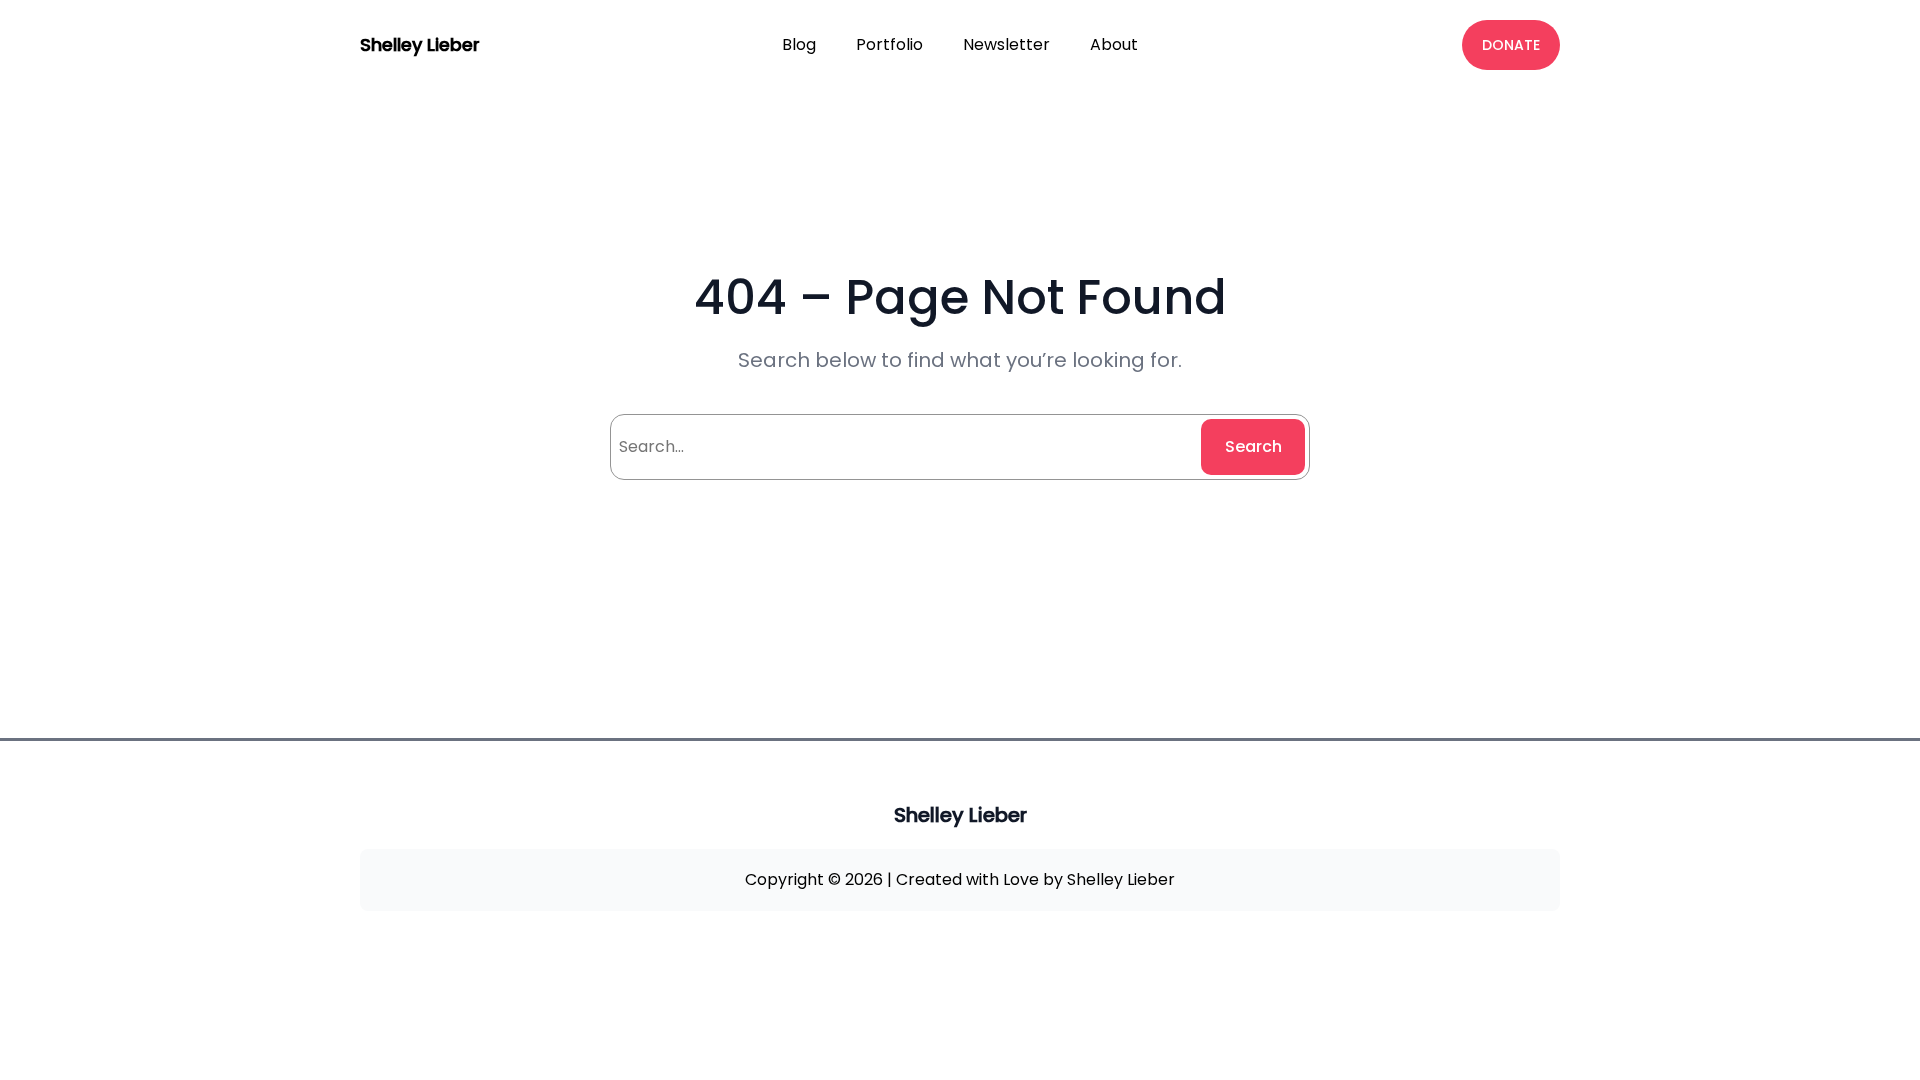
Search (1253, 446)
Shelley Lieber (420, 44)
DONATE (1511, 45)
